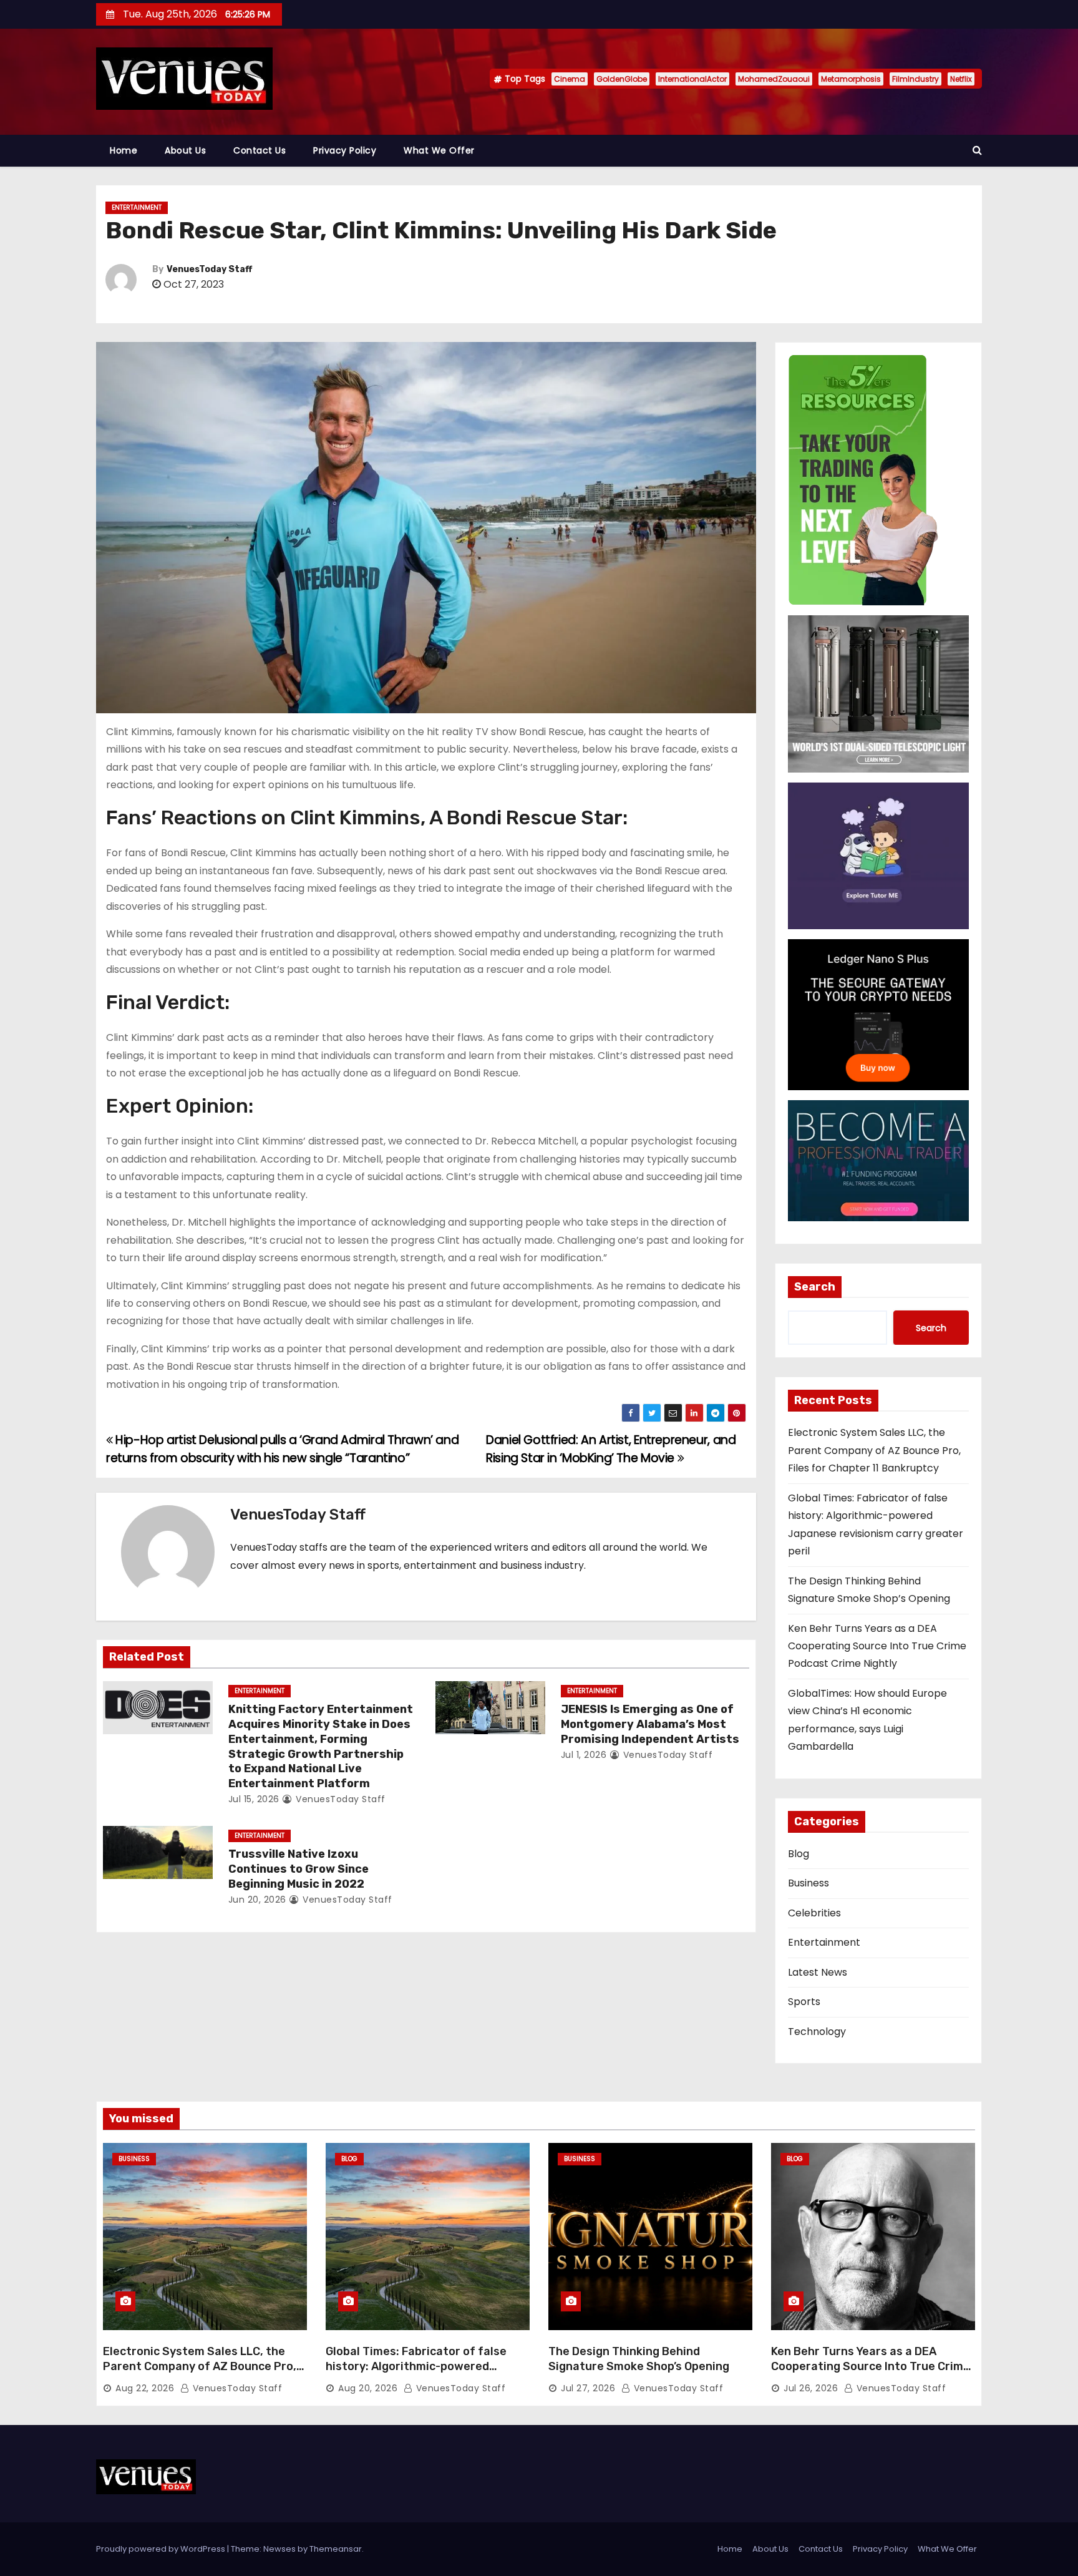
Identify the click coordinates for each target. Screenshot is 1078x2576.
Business (808, 1883)
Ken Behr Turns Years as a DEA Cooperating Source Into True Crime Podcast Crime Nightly (877, 1646)
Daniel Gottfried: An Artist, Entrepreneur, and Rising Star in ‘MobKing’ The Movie (611, 1449)
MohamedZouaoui (774, 79)
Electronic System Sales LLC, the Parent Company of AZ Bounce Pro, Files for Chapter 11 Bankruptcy (874, 1450)
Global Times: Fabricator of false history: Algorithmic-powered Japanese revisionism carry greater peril (425, 2374)
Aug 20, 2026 (368, 2388)
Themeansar (336, 2549)
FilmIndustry (915, 79)
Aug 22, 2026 (145, 2388)
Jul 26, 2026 (811, 2388)
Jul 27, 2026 (588, 2388)
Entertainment (137, 207)
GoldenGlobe (622, 79)
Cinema (570, 79)
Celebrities (814, 1913)
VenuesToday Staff (209, 269)
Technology (817, 2032)
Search (815, 1287)
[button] (977, 150)
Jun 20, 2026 (257, 1900)
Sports (804, 2002)
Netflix (961, 79)
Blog (799, 1854)
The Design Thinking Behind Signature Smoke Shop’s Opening (639, 2359)
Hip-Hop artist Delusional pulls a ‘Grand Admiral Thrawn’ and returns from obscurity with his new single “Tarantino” (282, 1449)
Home (124, 150)
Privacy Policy (345, 150)
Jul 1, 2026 (584, 1755)
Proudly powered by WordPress (162, 2549)
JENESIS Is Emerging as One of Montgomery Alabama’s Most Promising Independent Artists (650, 1724)
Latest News (818, 1972)
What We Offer (439, 150)
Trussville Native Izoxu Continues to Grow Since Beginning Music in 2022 (299, 1869)
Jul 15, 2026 (254, 1799)
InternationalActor (692, 79)
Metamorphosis (851, 79)
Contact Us (260, 150)
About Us (185, 150)
